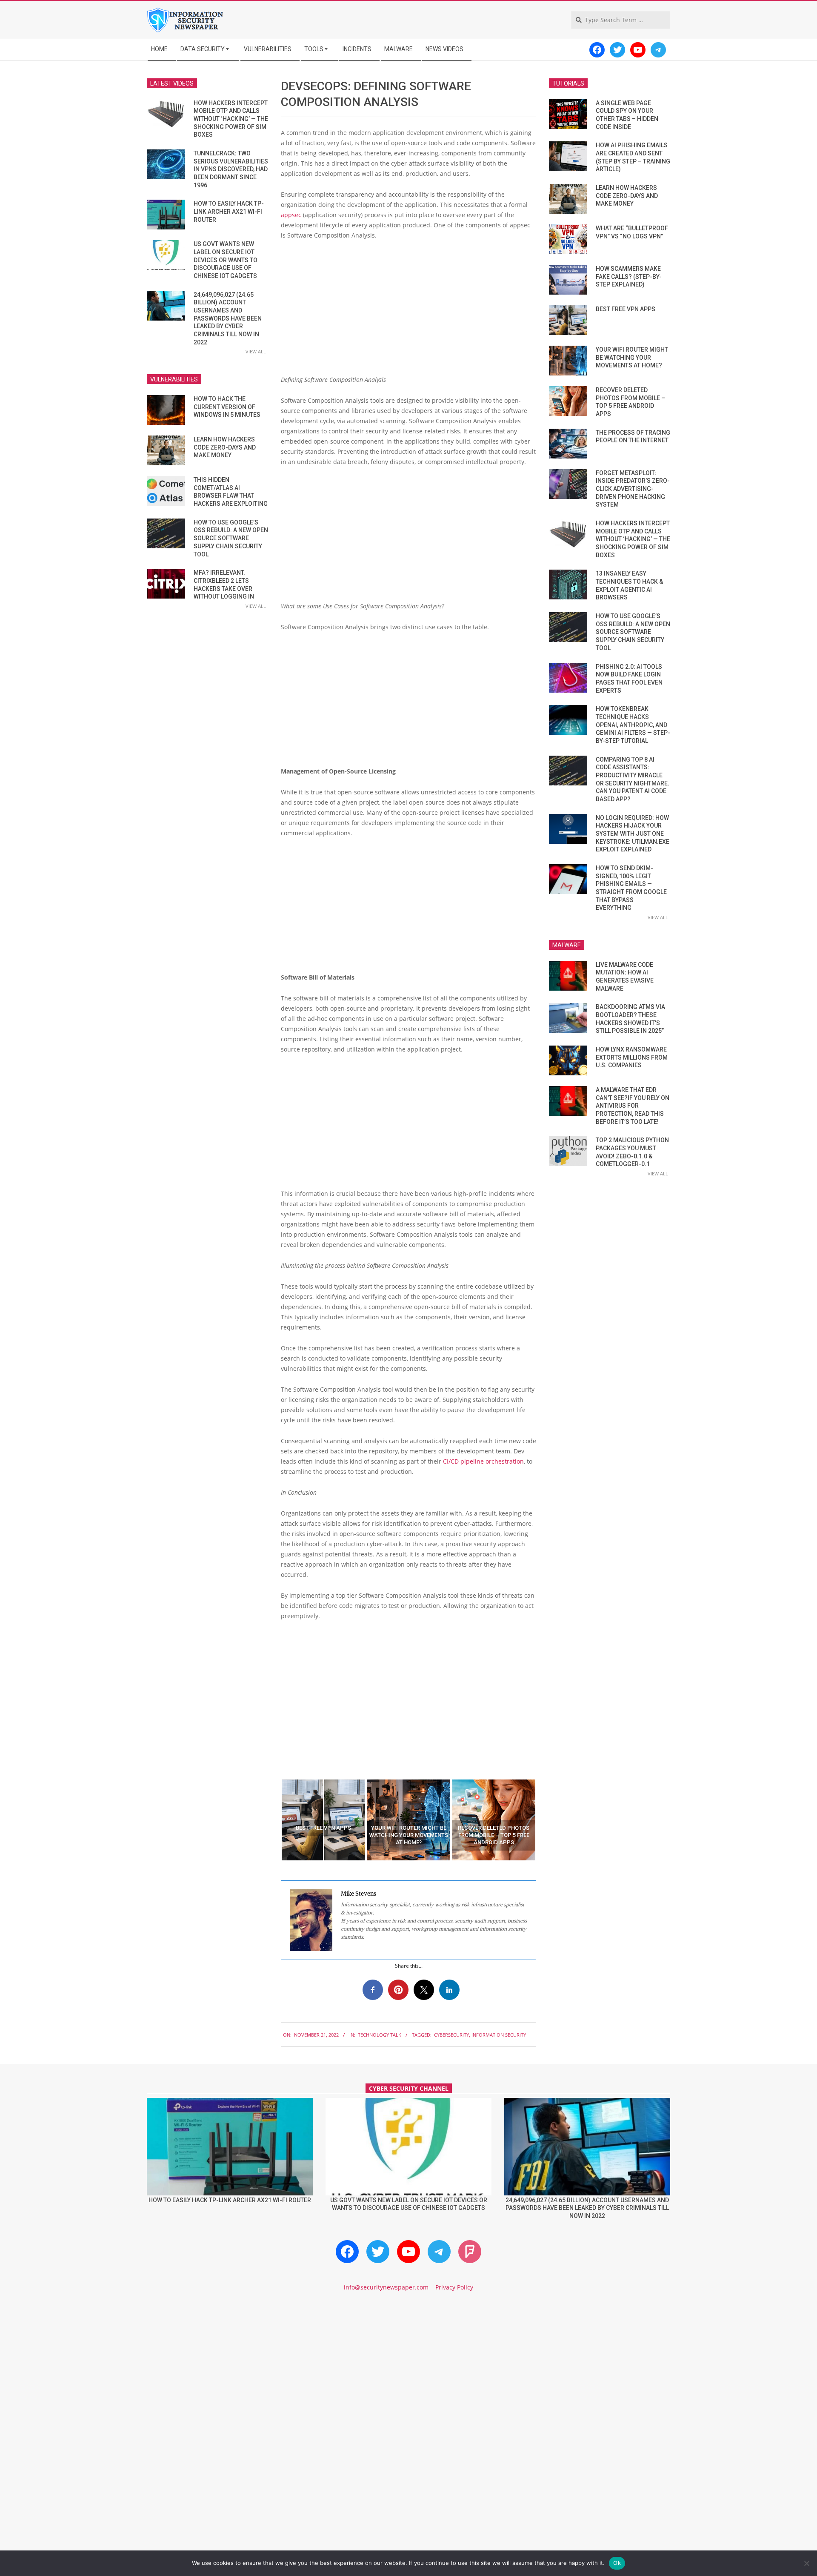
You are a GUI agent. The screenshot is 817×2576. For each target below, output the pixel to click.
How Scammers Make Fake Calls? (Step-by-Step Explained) (629, 277)
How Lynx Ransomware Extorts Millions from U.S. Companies (632, 1057)
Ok (617, 2563)
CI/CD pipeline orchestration (483, 1461)
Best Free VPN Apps (626, 309)
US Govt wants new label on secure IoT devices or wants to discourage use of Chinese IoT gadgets (226, 260)
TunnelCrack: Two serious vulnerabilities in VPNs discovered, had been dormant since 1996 (231, 169)
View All (256, 351)
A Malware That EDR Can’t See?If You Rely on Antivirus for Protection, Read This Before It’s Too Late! (633, 1106)
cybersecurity (451, 2035)
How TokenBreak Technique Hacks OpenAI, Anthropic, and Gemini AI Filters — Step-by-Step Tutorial (633, 725)
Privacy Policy (454, 2287)
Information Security (499, 2035)
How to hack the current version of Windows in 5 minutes (227, 407)
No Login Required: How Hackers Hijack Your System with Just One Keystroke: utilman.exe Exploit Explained (633, 834)
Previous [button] (274, 1820)
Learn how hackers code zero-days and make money (225, 447)
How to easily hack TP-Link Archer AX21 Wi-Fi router (229, 211)
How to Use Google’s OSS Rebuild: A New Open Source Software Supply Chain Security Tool (231, 538)
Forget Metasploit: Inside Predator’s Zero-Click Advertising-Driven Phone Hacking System (633, 489)
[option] (323, 1820)
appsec (291, 215)
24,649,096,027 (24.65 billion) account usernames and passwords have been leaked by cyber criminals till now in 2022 (228, 318)
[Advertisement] (408, 311)
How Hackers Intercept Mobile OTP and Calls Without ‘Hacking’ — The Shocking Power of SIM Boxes (231, 119)
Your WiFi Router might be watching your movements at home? (632, 357)
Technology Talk (380, 2035)
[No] (806, 2563)
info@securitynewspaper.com (386, 2287)
